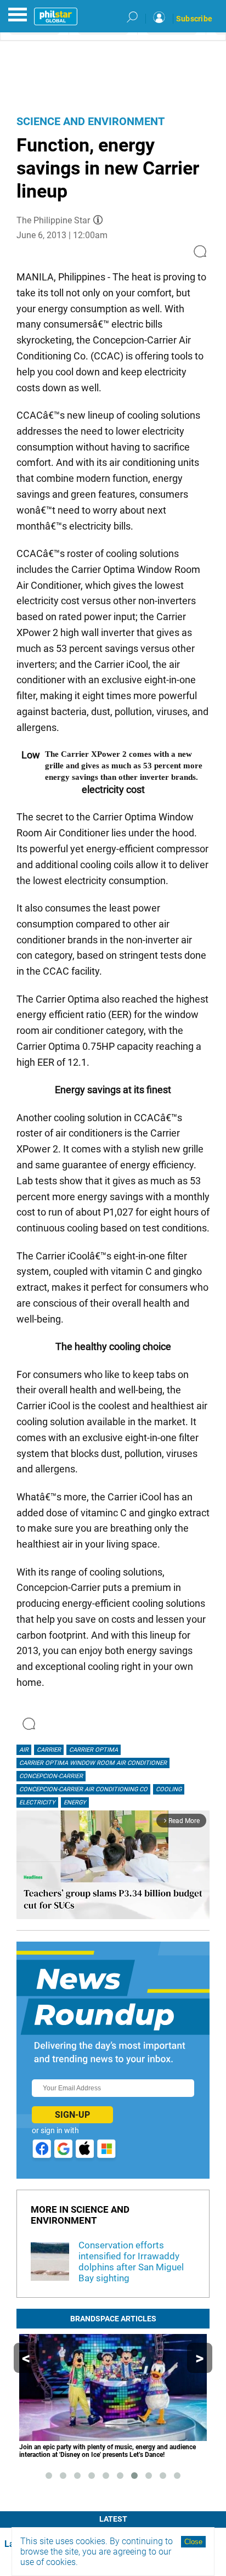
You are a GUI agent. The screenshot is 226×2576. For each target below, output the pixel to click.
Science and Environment (91, 121)
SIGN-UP (72, 2115)
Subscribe (194, 19)
